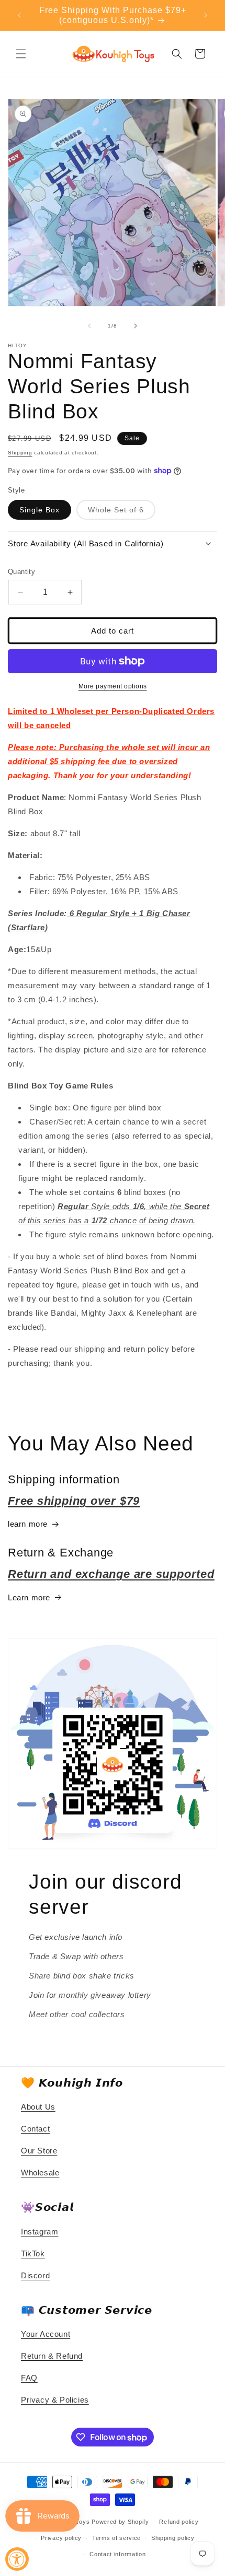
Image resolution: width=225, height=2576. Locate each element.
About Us (38, 2107)
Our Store (39, 2151)
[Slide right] (136, 326)
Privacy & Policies (55, 2400)
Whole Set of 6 (122, 512)
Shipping (20, 453)
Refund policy (179, 2522)
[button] (21, 54)
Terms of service (116, 2538)
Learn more (29, 1597)
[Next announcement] (206, 15)
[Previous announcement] (19, 15)
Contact (35, 2129)
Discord (35, 2275)
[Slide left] (89, 326)
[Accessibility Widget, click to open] (17, 2559)
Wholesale (40, 2173)
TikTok (33, 2253)
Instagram (40, 2232)
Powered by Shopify (120, 2522)
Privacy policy (61, 2538)
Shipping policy (173, 2538)
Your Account (46, 2334)
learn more (28, 1524)
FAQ (29, 2378)
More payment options (113, 686)
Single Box (40, 510)
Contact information (117, 2554)
